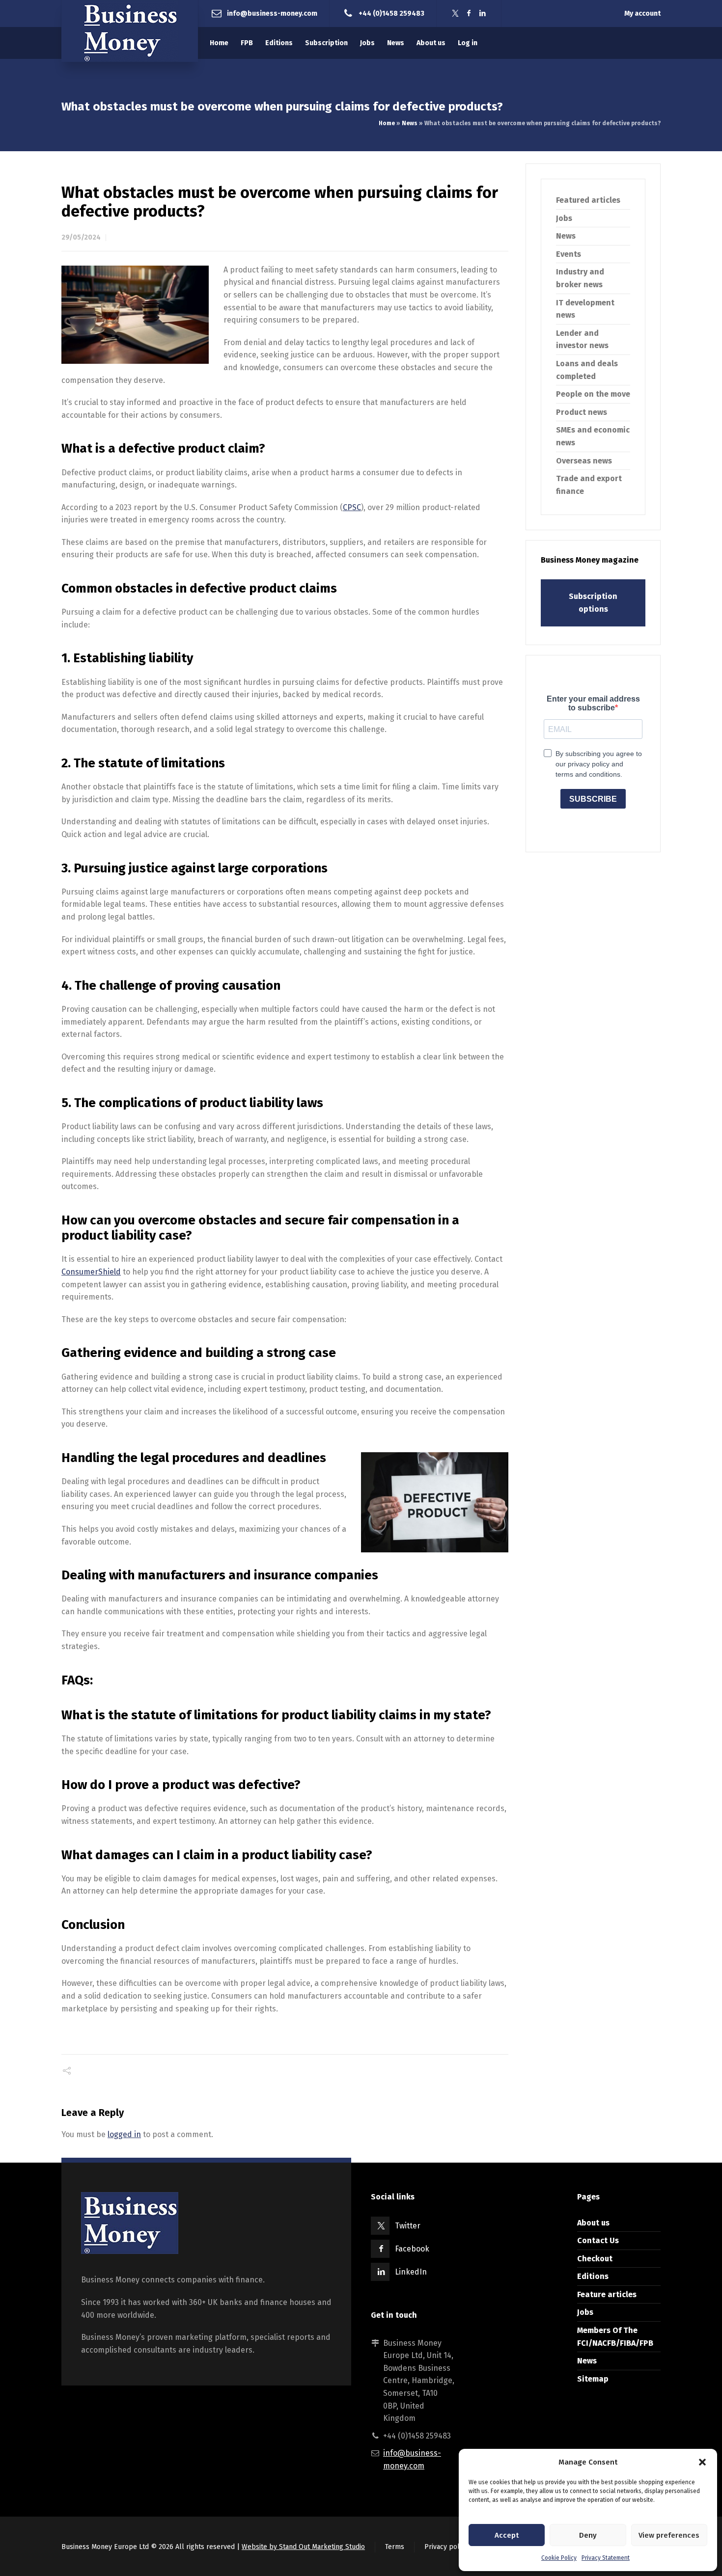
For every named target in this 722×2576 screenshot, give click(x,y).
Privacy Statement (606, 2558)
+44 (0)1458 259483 (391, 13)
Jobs (564, 218)
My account (642, 14)
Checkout (595, 2259)
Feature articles (607, 2294)
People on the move (593, 394)
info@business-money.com (272, 13)
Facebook (412, 2249)
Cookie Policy (559, 2558)
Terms (395, 2547)
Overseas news (584, 461)
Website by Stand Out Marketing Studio (303, 2547)
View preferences (669, 2535)
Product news (582, 412)
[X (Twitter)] (455, 14)
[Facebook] (469, 14)
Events (569, 254)
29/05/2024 (81, 237)
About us (593, 2223)
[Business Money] (130, 31)
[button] (702, 2462)
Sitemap (593, 2379)
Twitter (408, 2226)
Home (387, 123)
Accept (507, 2535)
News (410, 123)
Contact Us (598, 2240)
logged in (124, 2134)
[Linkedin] (483, 14)
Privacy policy (446, 2547)
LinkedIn (411, 2272)
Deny (588, 2535)
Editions (593, 2276)
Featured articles (588, 200)
